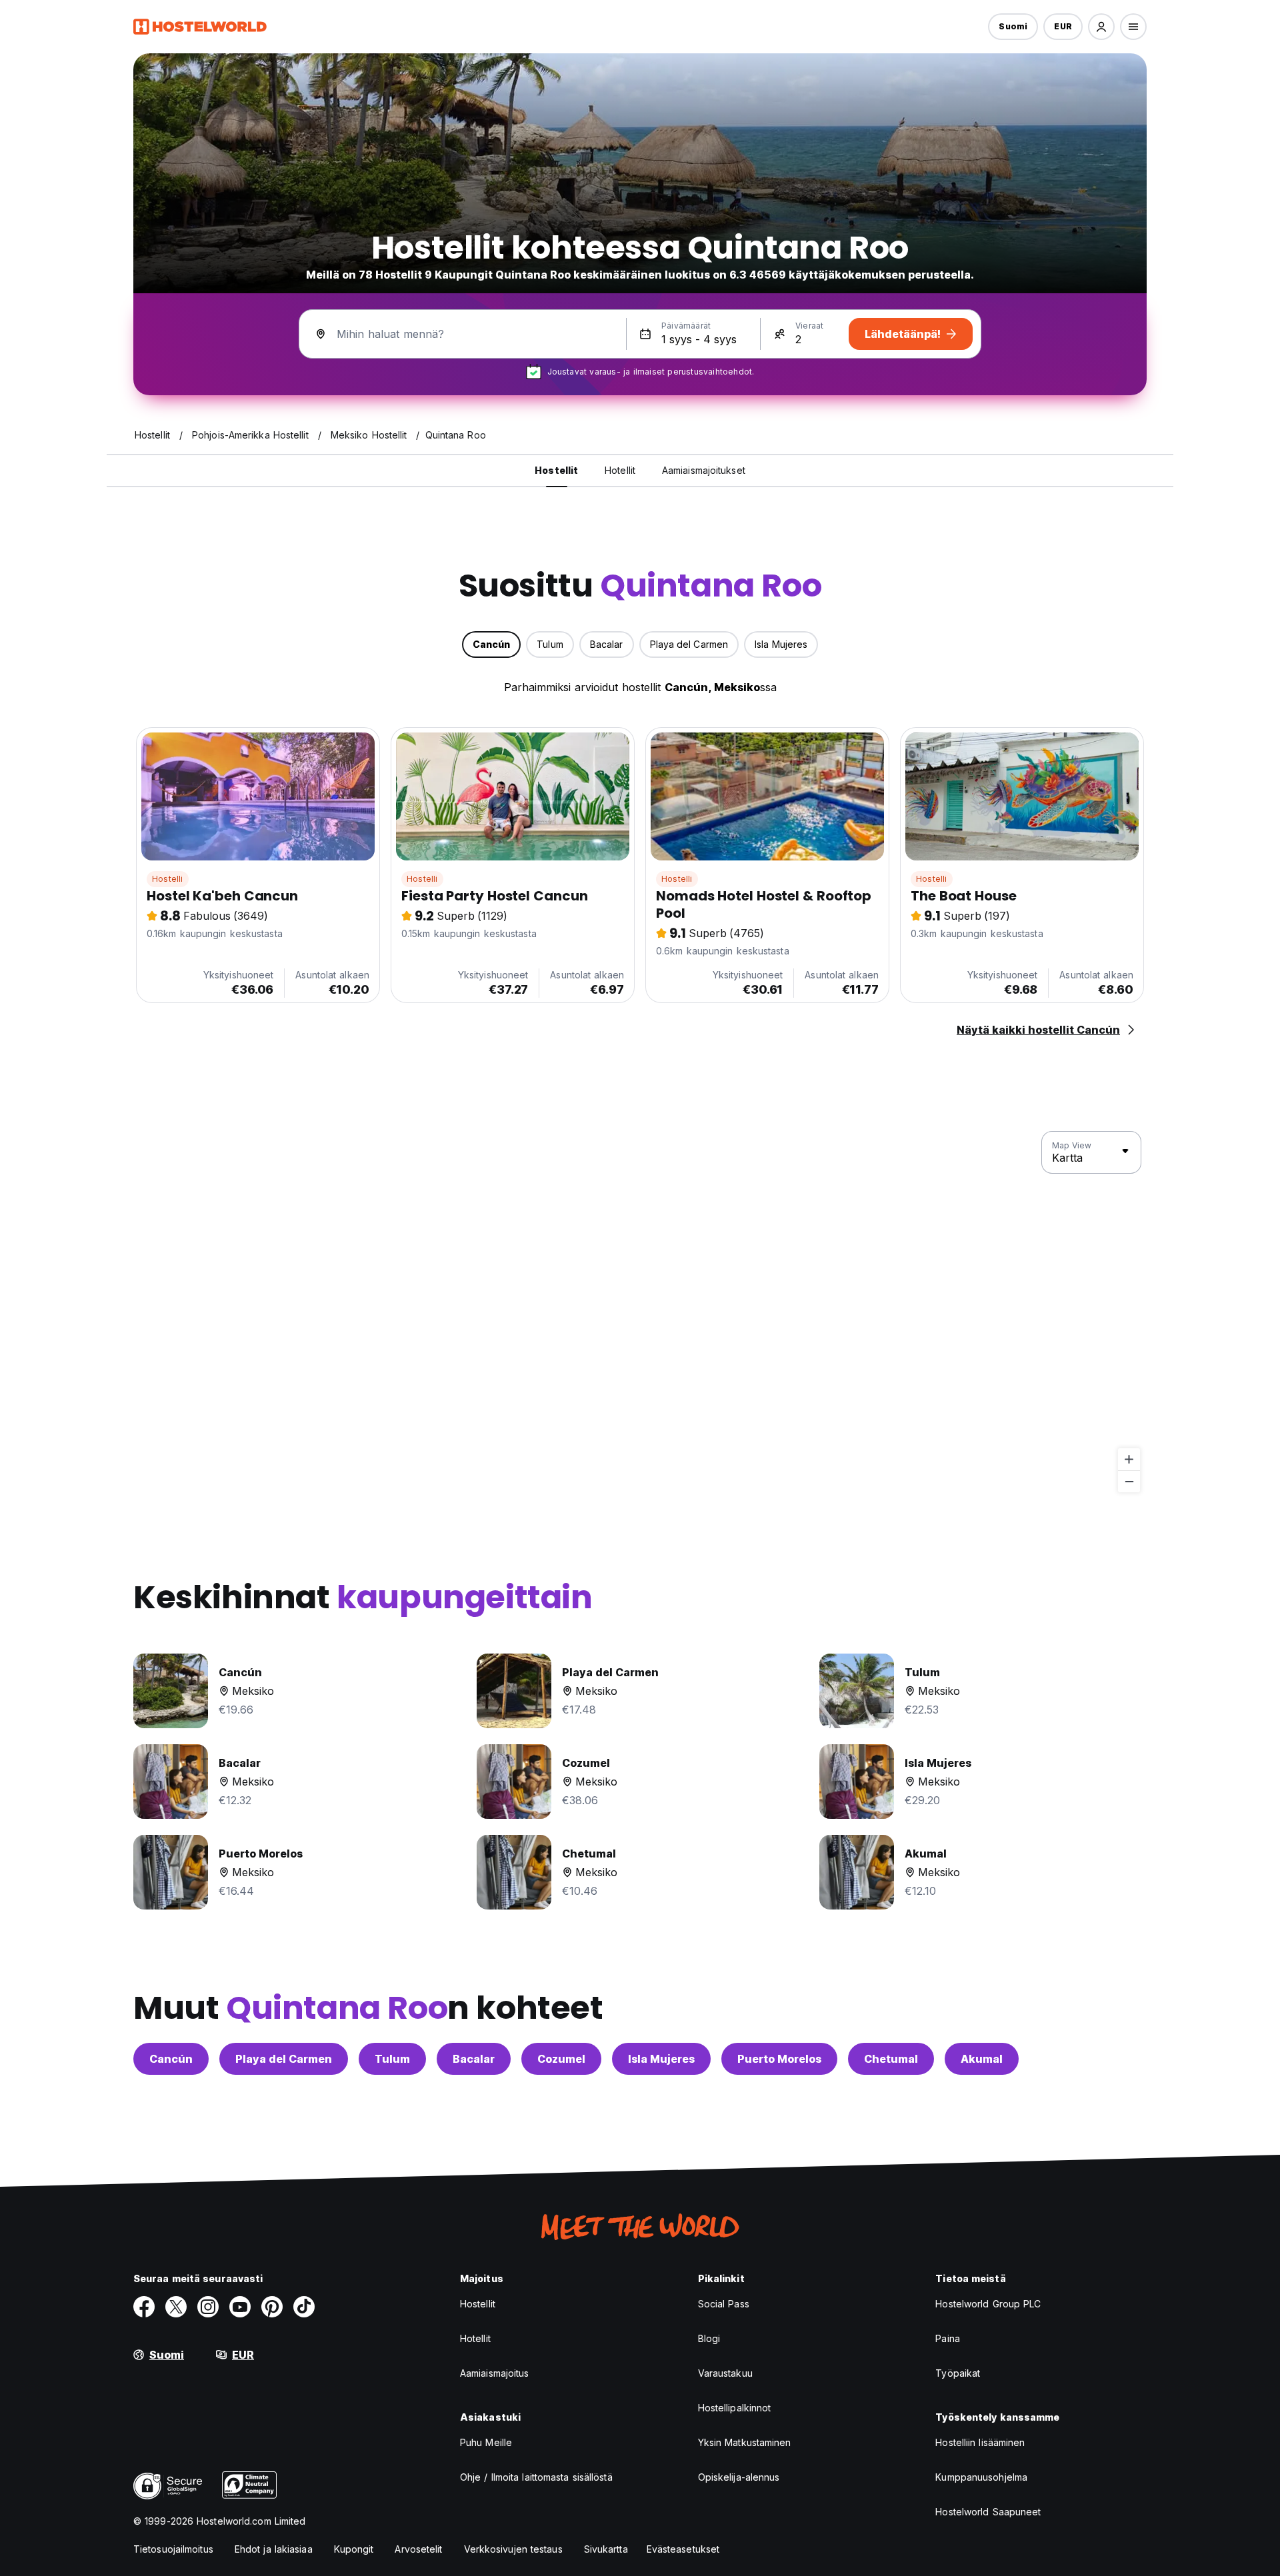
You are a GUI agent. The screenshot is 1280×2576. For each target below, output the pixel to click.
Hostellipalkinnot (735, 2408)
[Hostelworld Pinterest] (272, 2307)
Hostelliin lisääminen (980, 2442)
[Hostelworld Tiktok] (304, 2307)
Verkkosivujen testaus (513, 2549)
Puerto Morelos (779, 2059)
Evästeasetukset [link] (683, 2549)
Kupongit (354, 2549)
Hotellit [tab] (620, 470)
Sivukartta (606, 2549)
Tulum (392, 2059)
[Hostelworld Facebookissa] (144, 2307)
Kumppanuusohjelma (981, 2477)
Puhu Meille (486, 2442)
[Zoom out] (1129, 1481)
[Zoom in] (1129, 1459)
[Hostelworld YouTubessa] (240, 2307)
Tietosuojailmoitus (173, 2549)
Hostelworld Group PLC (988, 2304)
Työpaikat (958, 2373)
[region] (640, 1312)
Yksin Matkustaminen (745, 2442)
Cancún (171, 2059)
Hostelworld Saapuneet (988, 2512)
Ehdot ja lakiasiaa (274, 2549)
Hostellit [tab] (556, 470)
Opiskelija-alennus (739, 2477)
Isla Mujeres (661, 2059)
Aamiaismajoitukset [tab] (704, 470)
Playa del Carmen (284, 2059)
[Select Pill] (1101, 27)
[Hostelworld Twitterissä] (176, 2307)
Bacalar (474, 2059)
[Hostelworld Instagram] (208, 2307)
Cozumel (561, 2059)
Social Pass (724, 2304)
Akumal (982, 2059)
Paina (948, 2338)
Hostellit (478, 2304)
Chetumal (891, 2059)
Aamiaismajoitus (495, 2373)
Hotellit (475, 2338)
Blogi (709, 2338)
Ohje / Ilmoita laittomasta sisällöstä (536, 2477)
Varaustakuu (725, 2373)
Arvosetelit (418, 2549)
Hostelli (168, 879)
